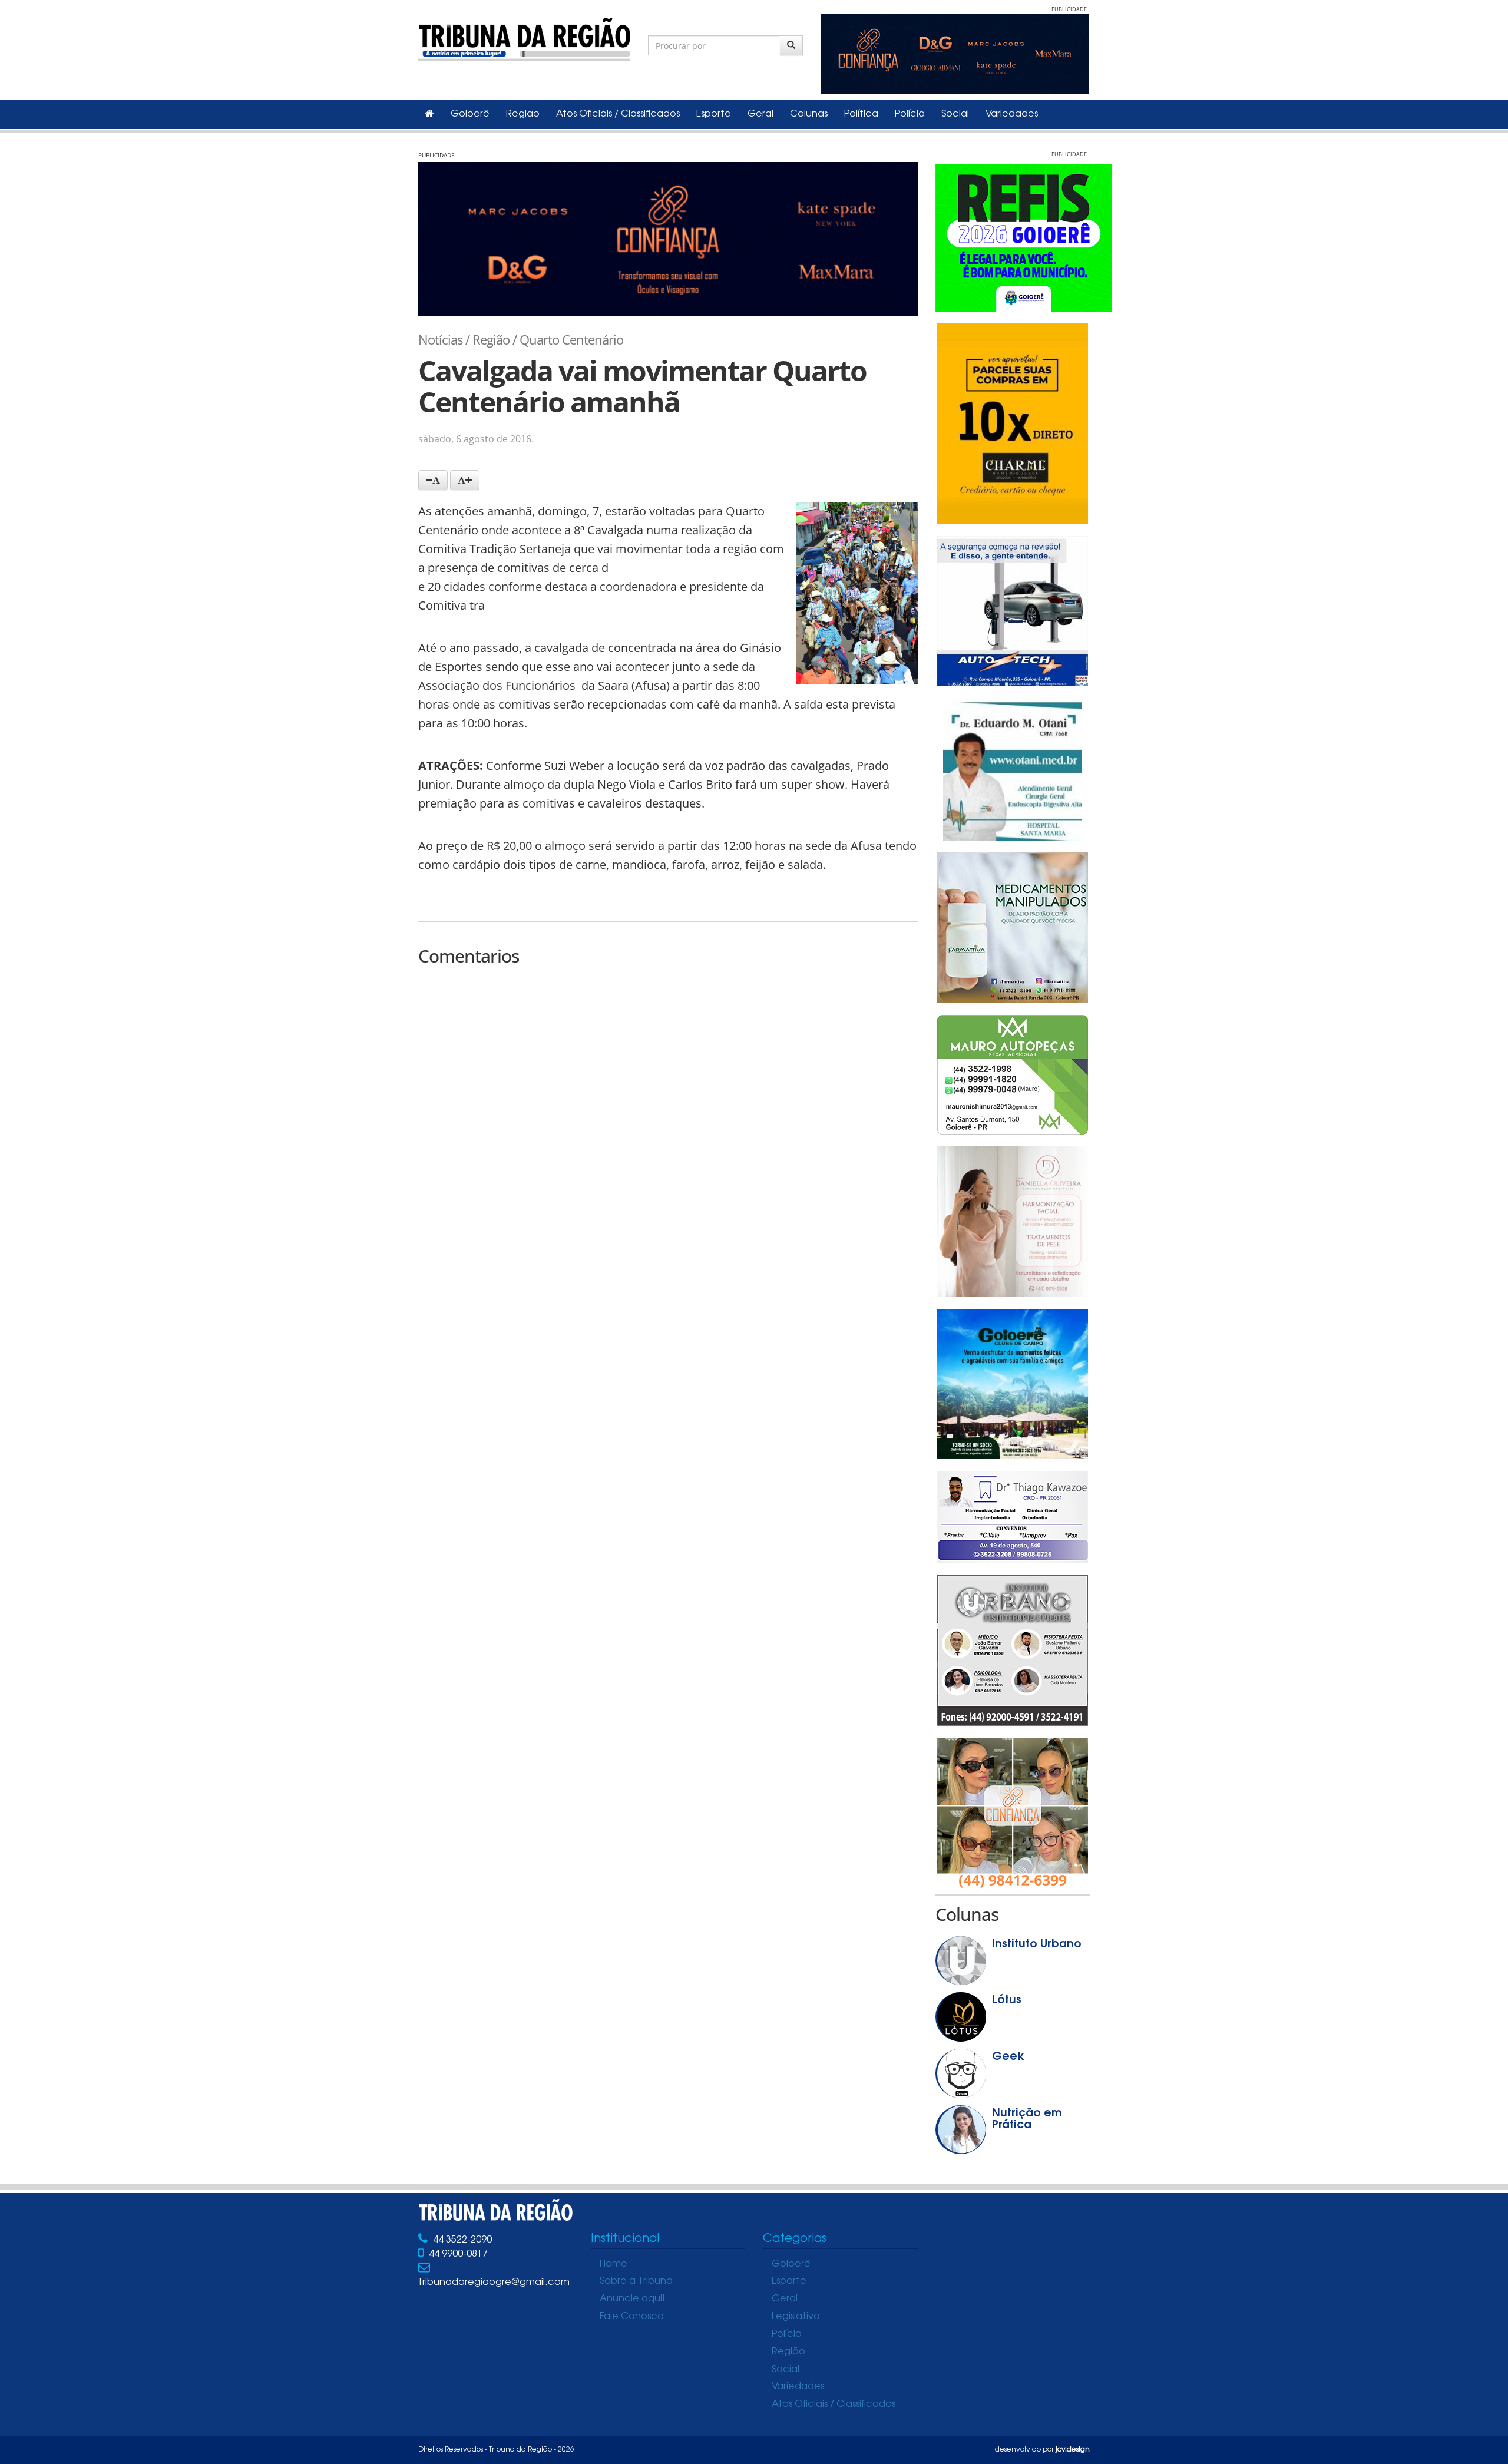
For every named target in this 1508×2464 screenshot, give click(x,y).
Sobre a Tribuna (636, 2281)
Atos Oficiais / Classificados (618, 114)
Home (614, 2264)
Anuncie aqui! (632, 2299)
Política (861, 114)
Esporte (714, 114)
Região (523, 114)
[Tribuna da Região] (524, 37)
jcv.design (1073, 2450)
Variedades (1012, 114)
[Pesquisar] (791, 45)
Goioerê (470, 114)
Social (955, 114)
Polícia (910, 114)
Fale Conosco (632, 2317)
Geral (760, 114)
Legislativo (796, 2317)
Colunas (809, 114)
